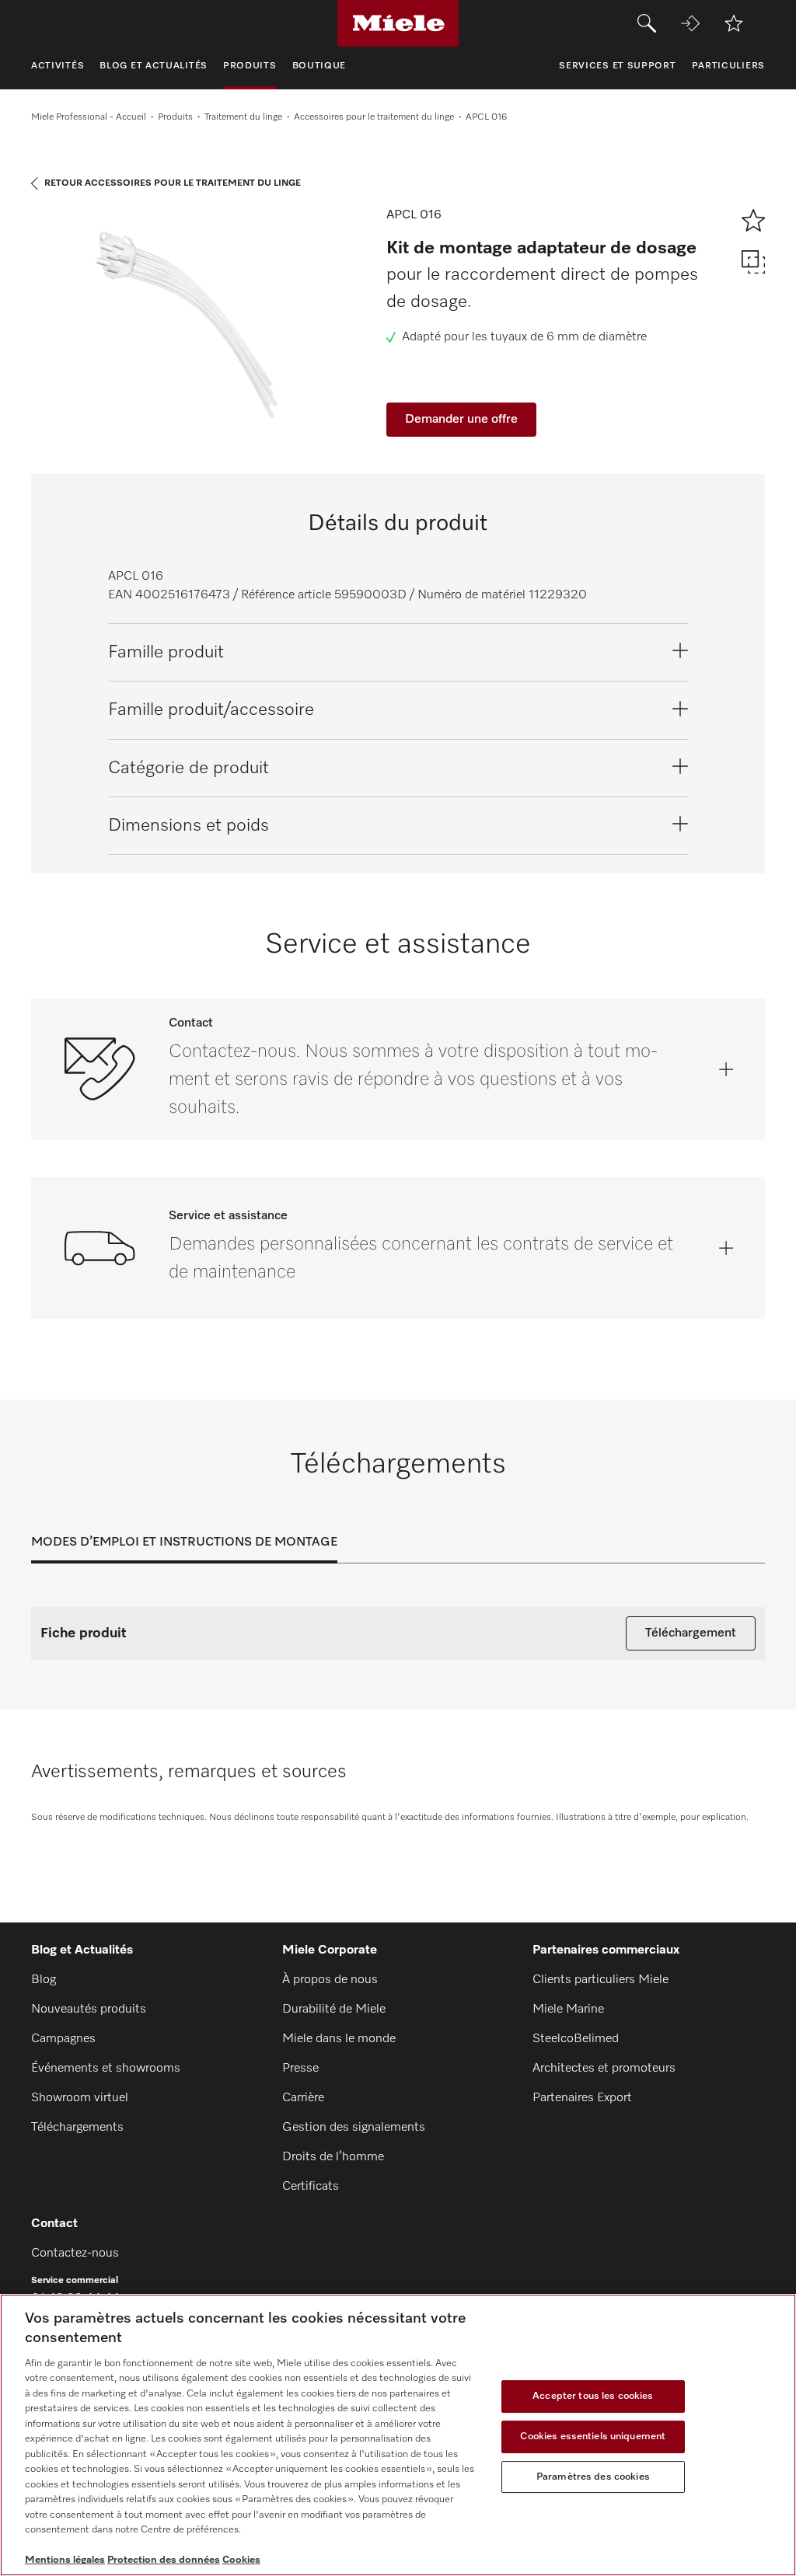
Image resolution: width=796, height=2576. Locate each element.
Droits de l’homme (333, 2157)
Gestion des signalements (354, 2128)
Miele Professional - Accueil (89, 117)
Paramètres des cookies (593, 2477)
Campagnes (63, 2039)
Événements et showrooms (106, 2069)
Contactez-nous (75, 2254)
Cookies (241, 2560)
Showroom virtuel (80, 2098)
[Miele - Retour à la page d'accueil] (398, 23)
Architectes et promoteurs (604, 2069)
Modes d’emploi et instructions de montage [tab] (184, 1542)
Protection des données (164, 2560)
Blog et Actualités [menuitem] (154, 66)
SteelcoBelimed (576, 2039)
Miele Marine (568, 2010)
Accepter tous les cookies (593, 2397)
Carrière (303, 2098)
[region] (398, 2435)
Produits (175, 117)
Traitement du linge (243, 117)
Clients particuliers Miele (600, 1980)
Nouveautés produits (89, 2010)
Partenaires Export (582, 2098)
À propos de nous (330, 1980)
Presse (300, 2069)
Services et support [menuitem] (617, 66)
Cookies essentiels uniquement (593, 2437)
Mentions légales (65, 2560)
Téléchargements (77, 2128)
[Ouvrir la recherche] (647, 23)
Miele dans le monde (339, 2039)
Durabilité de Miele (334, 2010)
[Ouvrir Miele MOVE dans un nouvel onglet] (690, 23)
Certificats (311, 2187)
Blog (44, 1980)
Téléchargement (691, 1633)
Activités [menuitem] (58, 66)
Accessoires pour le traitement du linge (374, 117)
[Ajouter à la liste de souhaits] (734, 23)
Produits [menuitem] (250, 66)
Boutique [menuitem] (319, 66)
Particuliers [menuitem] (728, 66)
